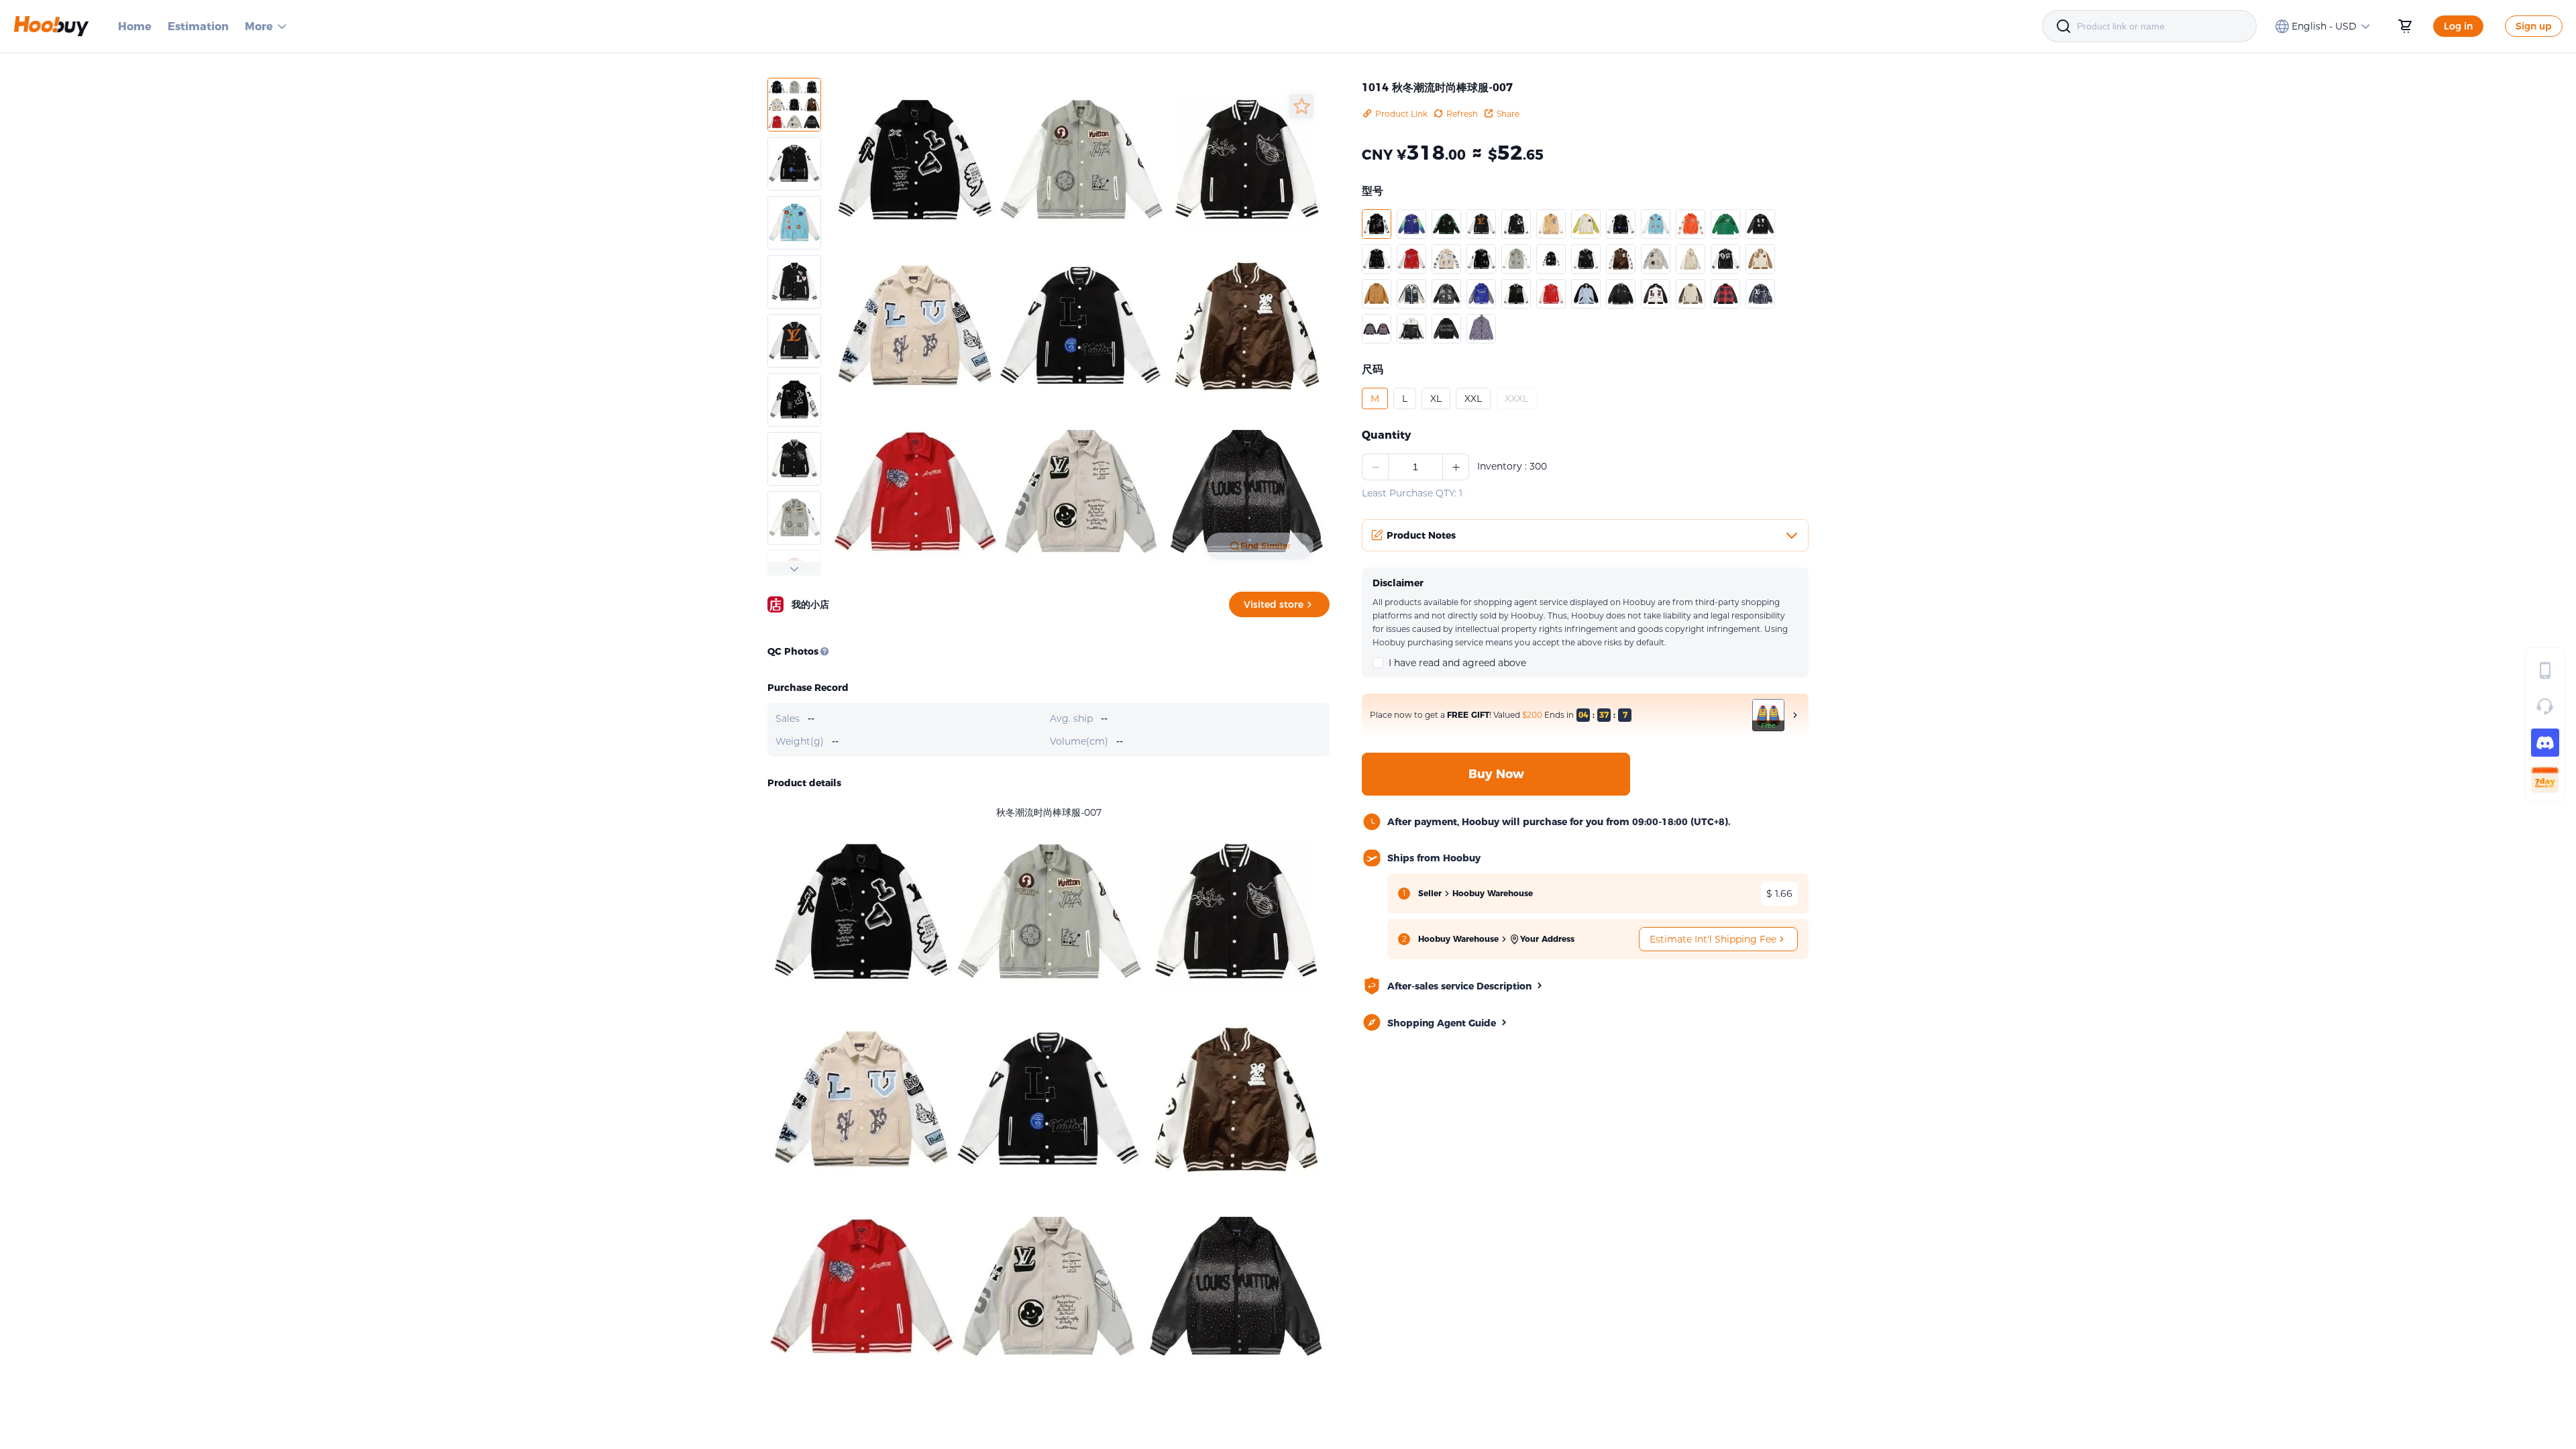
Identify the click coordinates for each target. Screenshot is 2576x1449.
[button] (1377, 224)
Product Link (1401, 114)
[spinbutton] (1415, 467)
